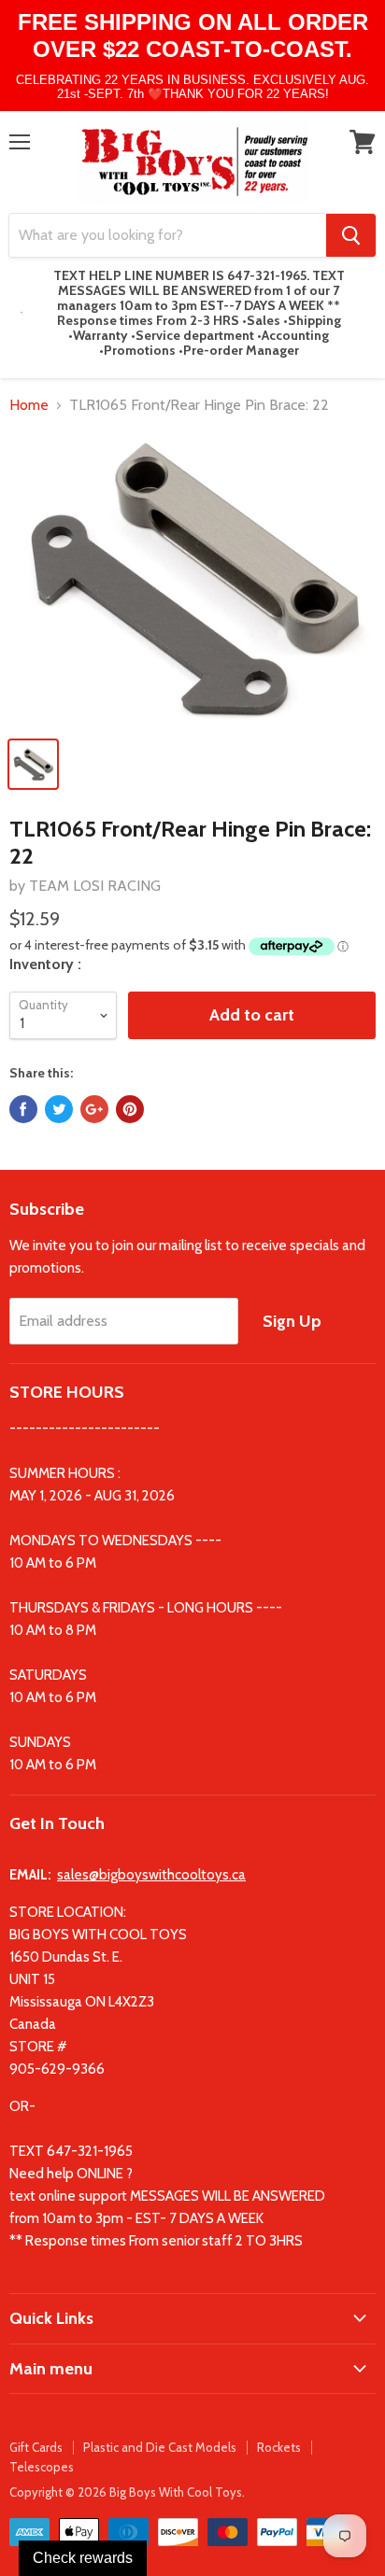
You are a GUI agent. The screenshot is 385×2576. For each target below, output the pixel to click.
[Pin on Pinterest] (130, 1109)
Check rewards (83, 2558)
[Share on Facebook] (23, 1109)
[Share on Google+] (94, 1109)
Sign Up (292, 1321)
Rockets (279, 2447)
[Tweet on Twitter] (59, 1109)
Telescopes (42, 2467)
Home (29, 405)
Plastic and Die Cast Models (160, 2447)
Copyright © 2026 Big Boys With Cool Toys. (127, 2492)
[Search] (351, 235)
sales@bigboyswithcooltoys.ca (151, 1875)
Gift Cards (36, 2447)
